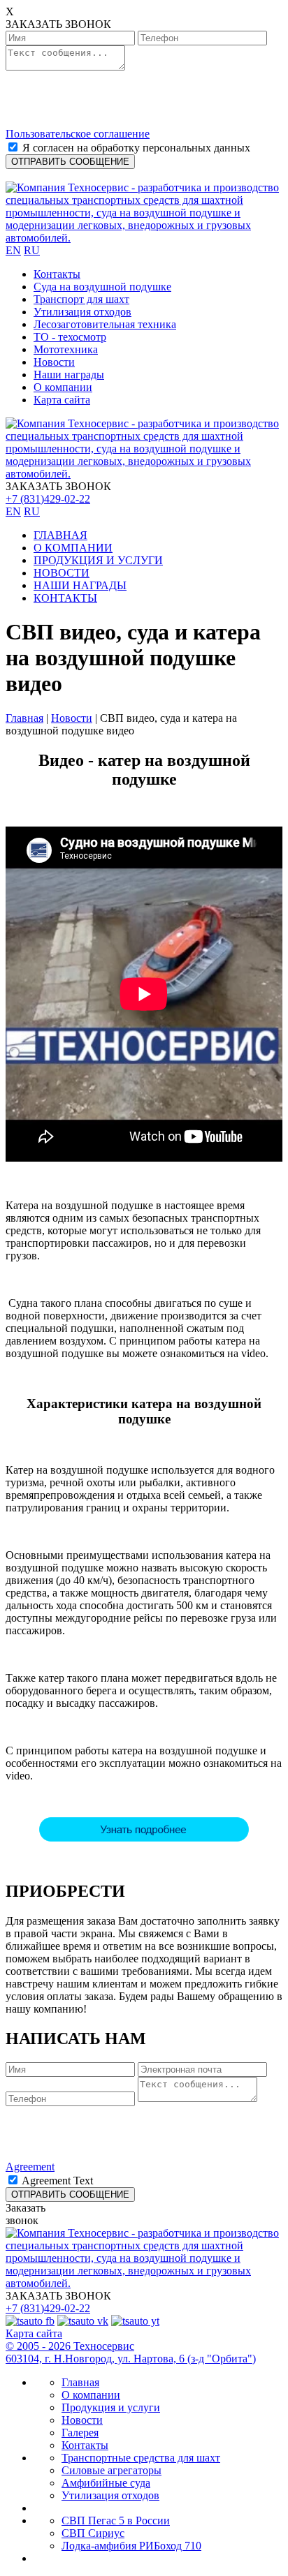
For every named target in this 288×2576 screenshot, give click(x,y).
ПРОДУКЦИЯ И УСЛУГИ (98, 560)
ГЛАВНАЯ (60, 535)
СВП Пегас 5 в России (116, 2521)
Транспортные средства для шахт (141, 2458)
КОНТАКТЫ (65, 598)
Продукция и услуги (111, 2407)
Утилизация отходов (82, 312)
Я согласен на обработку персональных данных (136, 148)
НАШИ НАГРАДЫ (80, 585)
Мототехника (66, 349)
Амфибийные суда (106, 2483)
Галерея (80, 2433)
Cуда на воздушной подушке (102, 287)
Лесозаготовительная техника (105, 324)
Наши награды (69, 375)
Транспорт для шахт (81, 299)
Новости (54, 362)
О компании (63, 387)
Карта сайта (62, 400)
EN (13, 250)
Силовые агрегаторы (111, 2470)
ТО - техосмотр (70, 337)
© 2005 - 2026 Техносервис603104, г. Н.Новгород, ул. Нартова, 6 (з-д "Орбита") (131, 2352)
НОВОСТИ (62, 573)
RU (32, 250)
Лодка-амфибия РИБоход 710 (131, 2546)
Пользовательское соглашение (78, 134)
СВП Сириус (93, 2533)
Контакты (57, 274)
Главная (24, 718)
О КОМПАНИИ (73, 548)
